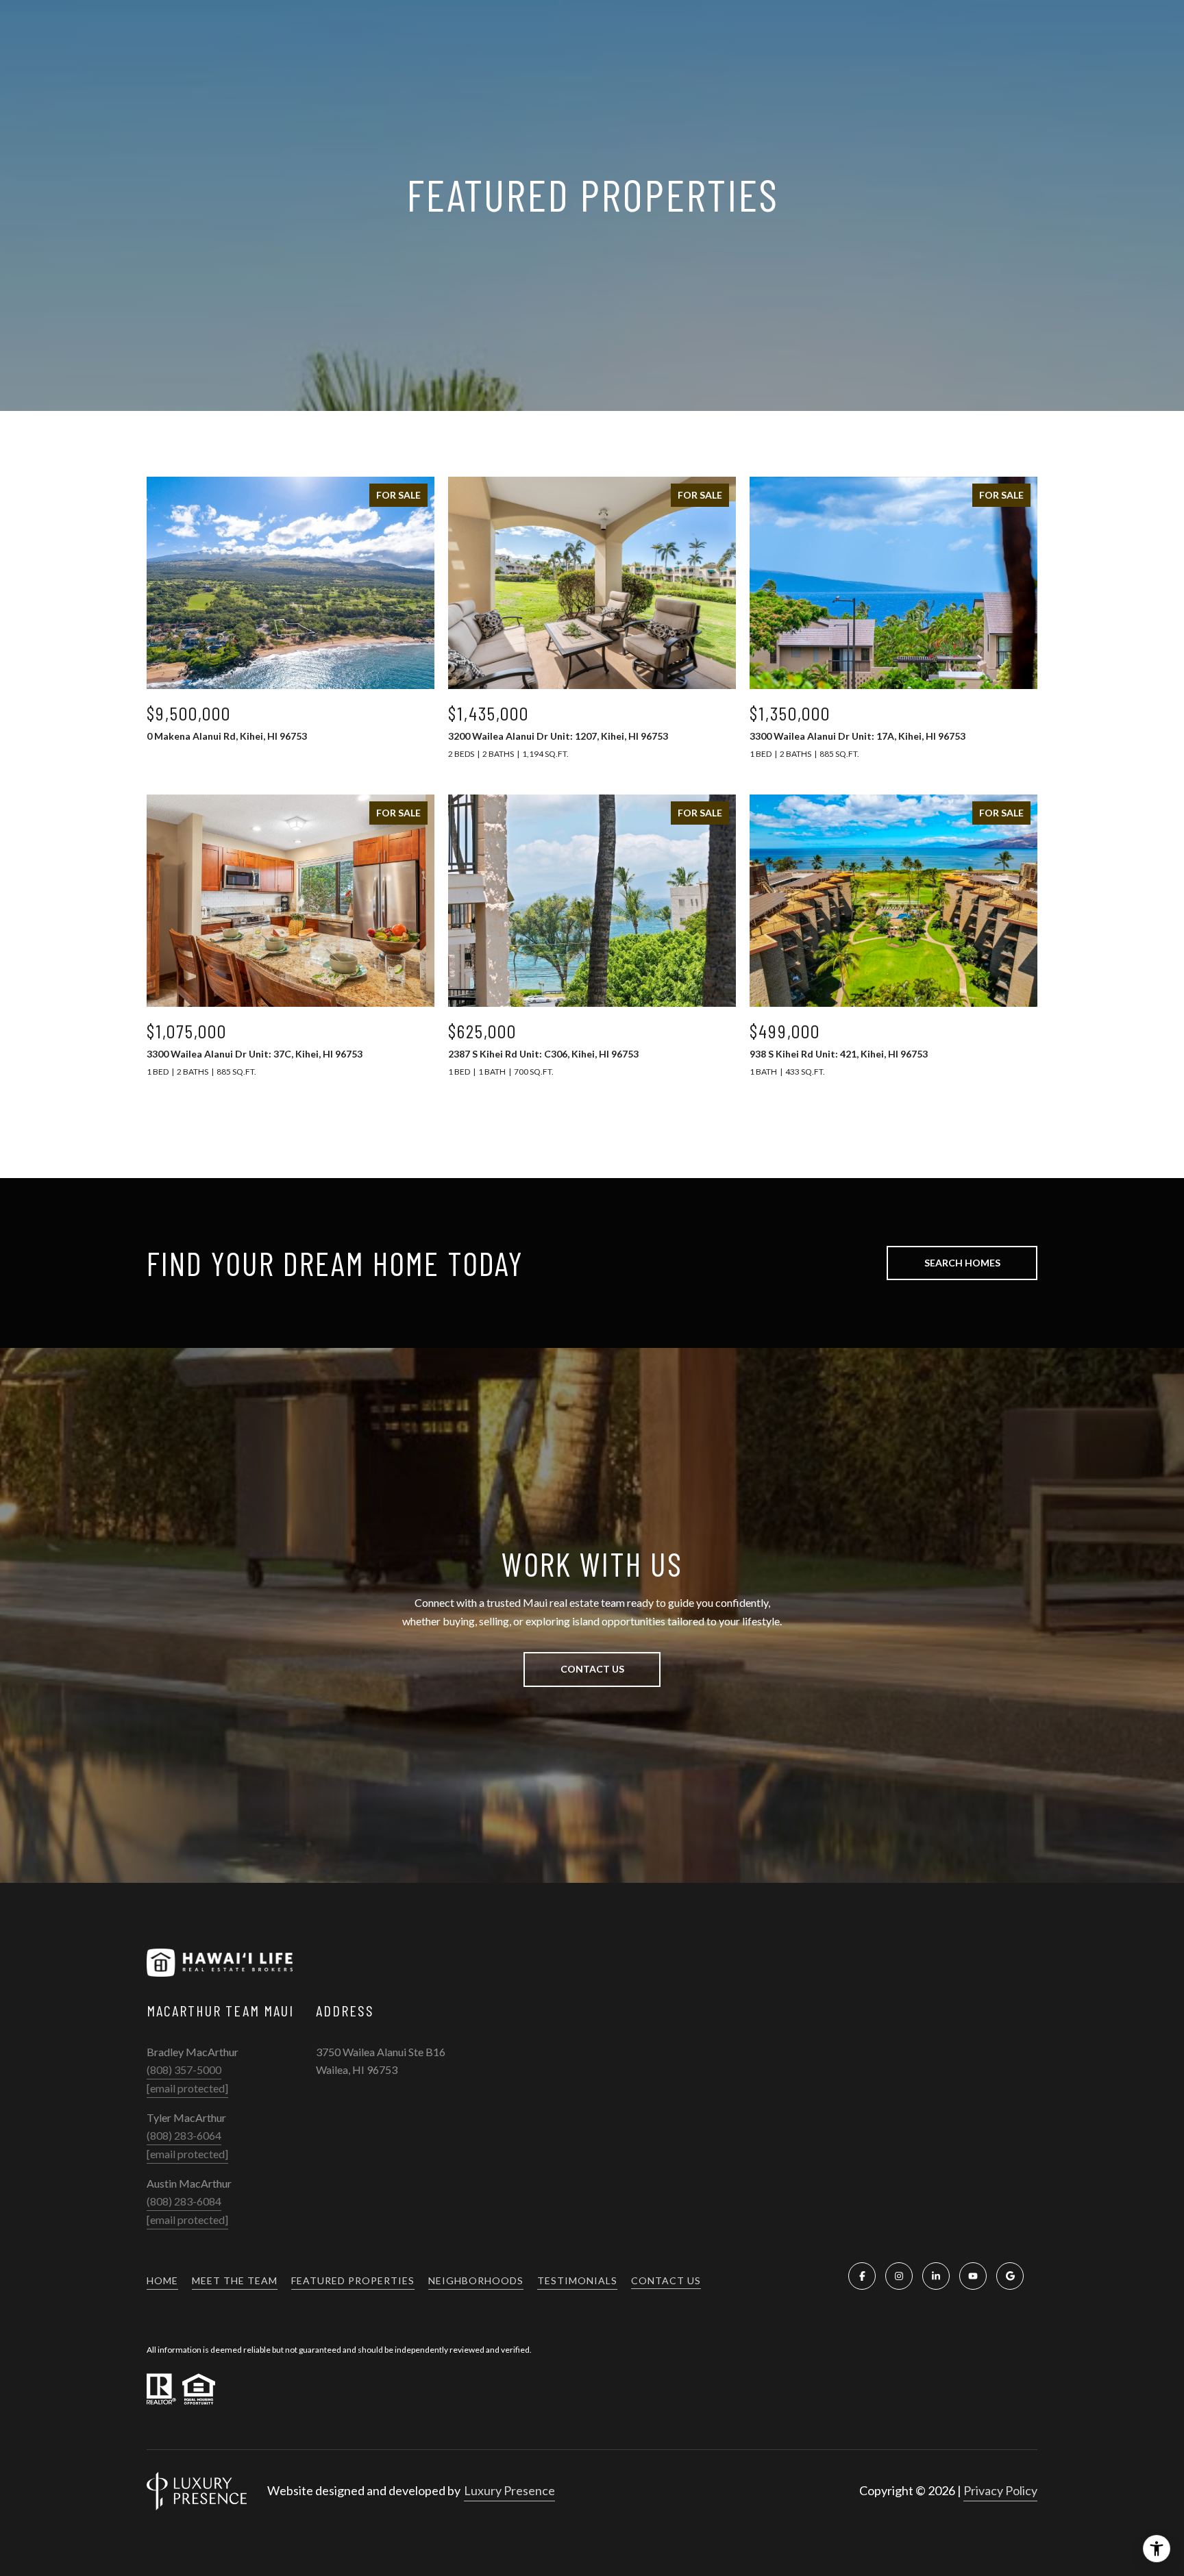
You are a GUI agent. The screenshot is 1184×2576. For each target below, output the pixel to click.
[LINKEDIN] (936, 2276)
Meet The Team (235, 2280)
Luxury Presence (509, 2490)
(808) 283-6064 (184, 2135)
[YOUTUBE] (973, 2276)
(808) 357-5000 (184, 2069)
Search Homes (962, 1263)
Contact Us (666, 2281)
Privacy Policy (1000, 2490)
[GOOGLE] (1010, 2276)
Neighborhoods (476, 2280)
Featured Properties (353, 2280)
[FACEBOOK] (862, 2276)
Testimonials (577, 2280)
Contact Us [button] (592, 1669)
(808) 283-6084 (184, 2201)
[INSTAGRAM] (899, 2276)
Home (162, 2280)
